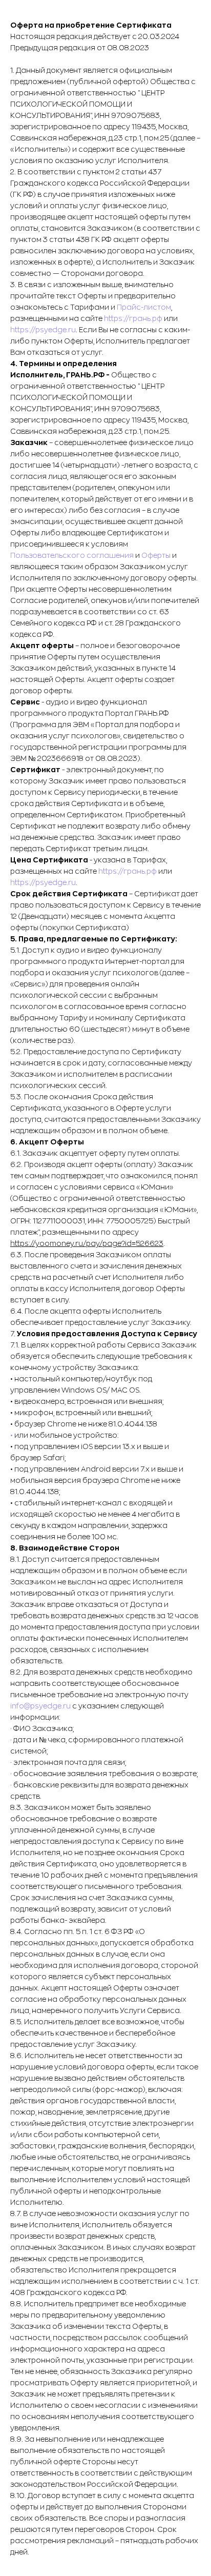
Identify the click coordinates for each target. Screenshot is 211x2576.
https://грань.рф (133, 318)
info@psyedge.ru (40, 1706)
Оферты (156, 555)
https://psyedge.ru (43, 330)
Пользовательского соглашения (72, 555)
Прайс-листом (144, 307)
